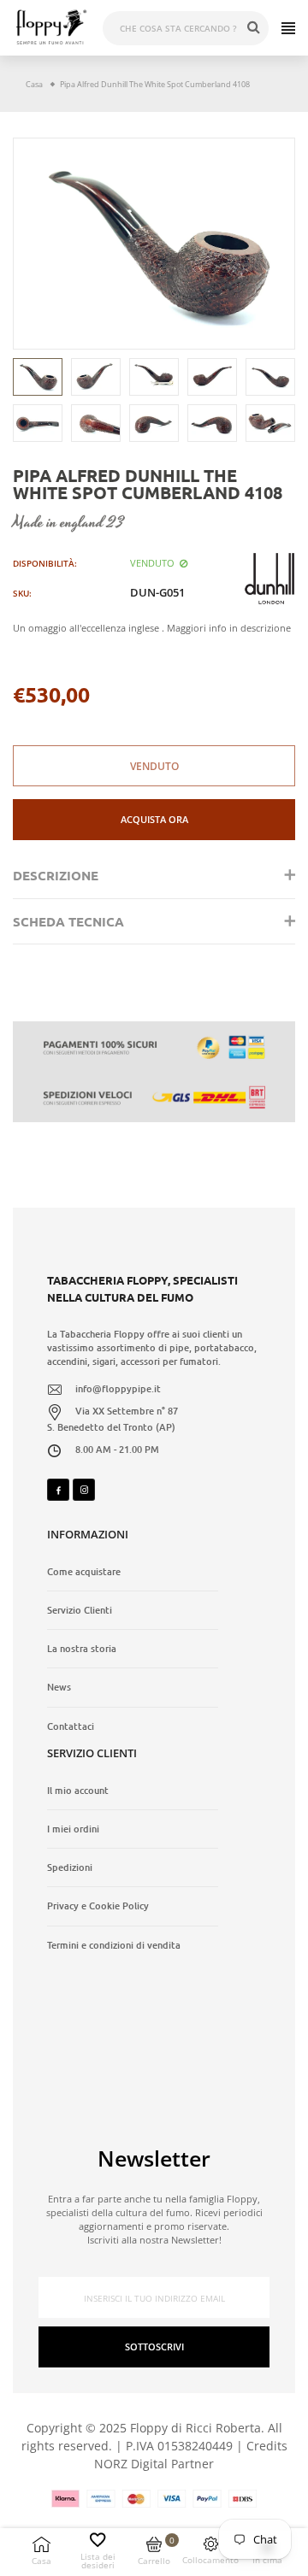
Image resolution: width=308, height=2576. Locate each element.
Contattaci (71, 1726)
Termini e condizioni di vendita (114, 1945)
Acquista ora (154, 819)
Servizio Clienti (80, 1610)
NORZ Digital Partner (154, 2464)
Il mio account (78, 1791)
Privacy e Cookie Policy (98, 1906)
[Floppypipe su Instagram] (84, 1490)
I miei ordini (73, 1829)
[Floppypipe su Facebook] (58, 1490)
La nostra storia (82, 1649)
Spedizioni (70, 1867)
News (59, 1687)
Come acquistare (84, 1572)
